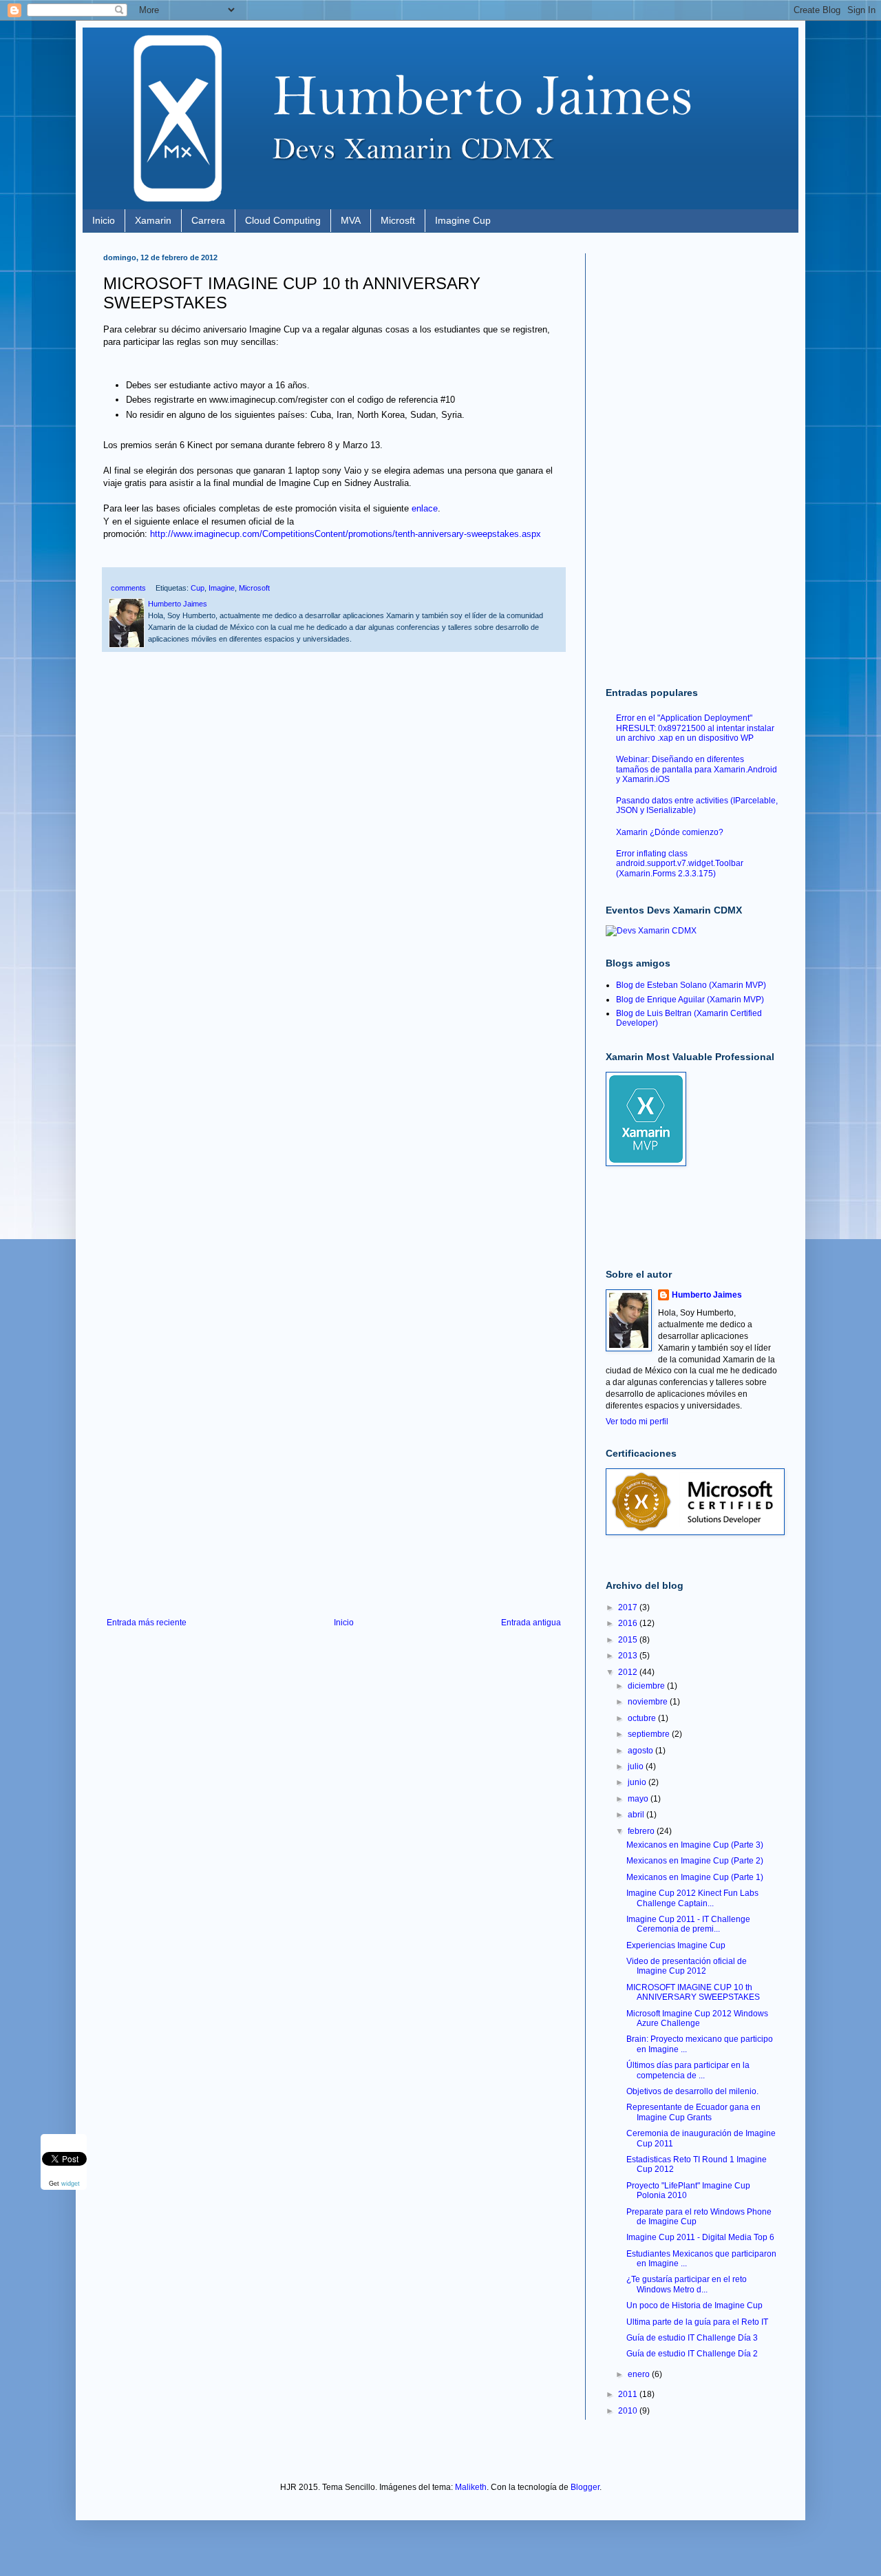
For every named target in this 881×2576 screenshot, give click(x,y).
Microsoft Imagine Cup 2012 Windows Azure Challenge (697, 2018)
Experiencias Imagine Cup (676, 1945)
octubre (643, 1718)
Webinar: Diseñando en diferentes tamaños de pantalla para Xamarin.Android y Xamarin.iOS (697, 769)
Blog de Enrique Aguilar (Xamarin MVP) (690, 1000)
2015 (629, 1640)
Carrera (208, 220)
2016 (629, 1623)
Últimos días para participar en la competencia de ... (688, 2070)
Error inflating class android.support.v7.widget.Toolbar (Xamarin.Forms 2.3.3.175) (680, 864)
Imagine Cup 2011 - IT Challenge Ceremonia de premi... (688, 1924)
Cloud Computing (283, 220)
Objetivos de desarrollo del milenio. (692, 2091)
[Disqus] (334, 860)
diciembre (647, 1686)
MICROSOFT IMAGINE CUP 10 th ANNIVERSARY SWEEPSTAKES (693, 1992)
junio (638, 1782)
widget (71, 2184)
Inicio (104, 220)
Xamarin (153, 220)
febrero (642, 1831)
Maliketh (471, 2487)
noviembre (649, 1702)
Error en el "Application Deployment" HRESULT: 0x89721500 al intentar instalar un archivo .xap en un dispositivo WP (695, 728)
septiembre (650, 1734)
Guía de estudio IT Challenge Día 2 (692, 2354)
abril (637, 1815)
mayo (639, 1799)
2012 (629, 1672)
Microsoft (254, 588)
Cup (198, 588)
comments (127, 588)
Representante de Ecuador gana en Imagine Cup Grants (693, 2112)
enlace (425, 508)
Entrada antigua (531, 1623)
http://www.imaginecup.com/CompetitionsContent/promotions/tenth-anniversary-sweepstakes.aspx (346, 534)
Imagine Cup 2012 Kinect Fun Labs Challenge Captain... (692, 1898)
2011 (629, 2394)
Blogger (585, 2487)
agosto (641, 1751)
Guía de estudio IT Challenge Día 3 (692, 2338)
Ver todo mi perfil (637, 1422)
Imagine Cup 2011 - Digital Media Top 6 (700, 2237)
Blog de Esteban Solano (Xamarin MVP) (691, 985)
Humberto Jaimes (707, 1295)
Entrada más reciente (147, 1623)
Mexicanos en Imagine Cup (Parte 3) (695, 1845)
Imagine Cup (463, 220)
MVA (351, 220)
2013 (629, 1656)
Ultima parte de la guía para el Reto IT (697, 2322)
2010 (629, 2411)
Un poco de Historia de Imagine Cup (694, 2305)
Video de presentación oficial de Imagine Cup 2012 (687, 1966)
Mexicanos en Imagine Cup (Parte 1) (695, 1877)
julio (637, 1766)
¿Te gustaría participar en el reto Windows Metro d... (687, 2284)
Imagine (222, 588)
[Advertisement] (334, 1504)
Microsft (398, 220)
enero (640, 2374)
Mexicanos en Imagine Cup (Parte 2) (695, 1861)
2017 (629, 1607)
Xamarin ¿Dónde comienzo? (670, 832)
